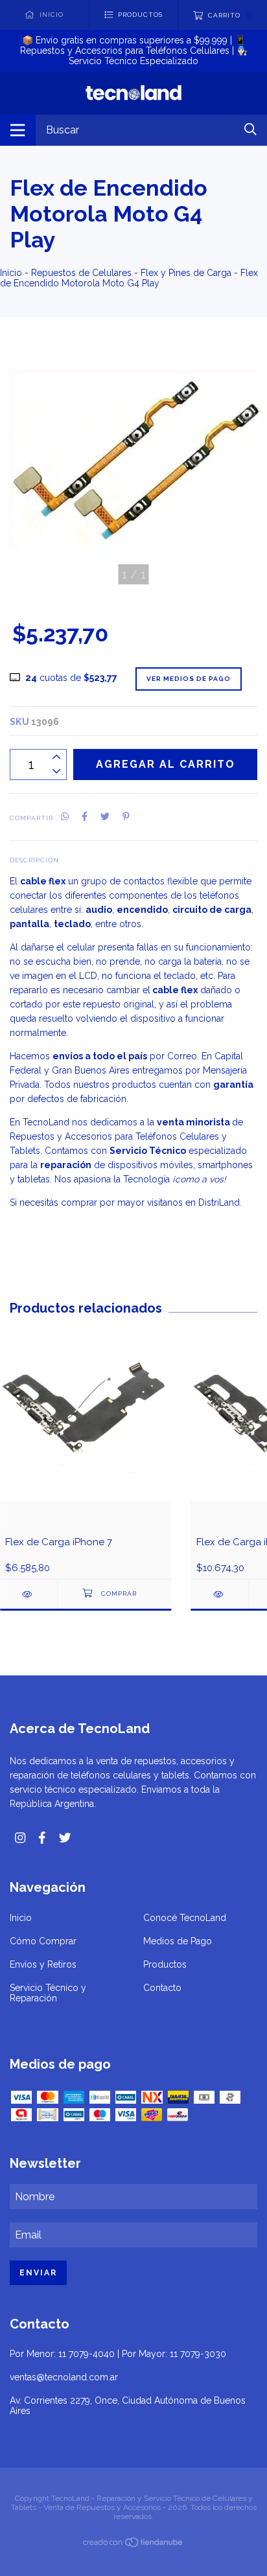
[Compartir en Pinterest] (126, 817)
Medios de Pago (178, 1941)
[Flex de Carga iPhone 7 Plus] (220, 1594)
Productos (165, 1964)
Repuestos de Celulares (81, 273)
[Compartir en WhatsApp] (65, 817)
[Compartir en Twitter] (105, 817)
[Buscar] (250, 129)
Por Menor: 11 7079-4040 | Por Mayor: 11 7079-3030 (118, 2354)
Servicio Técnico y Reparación (48, 1993)
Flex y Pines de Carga (186, 273)
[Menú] (18, 130)
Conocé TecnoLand (185, 1918)
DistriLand (219, 1202)
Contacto (162, 1988)
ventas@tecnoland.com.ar (64, 2377)
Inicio (11, 273)
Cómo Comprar (43, 1941)
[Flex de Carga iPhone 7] (29, 1594)
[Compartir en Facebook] (85, 817)
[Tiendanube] (133, 2545)
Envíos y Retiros (43, 1964)
